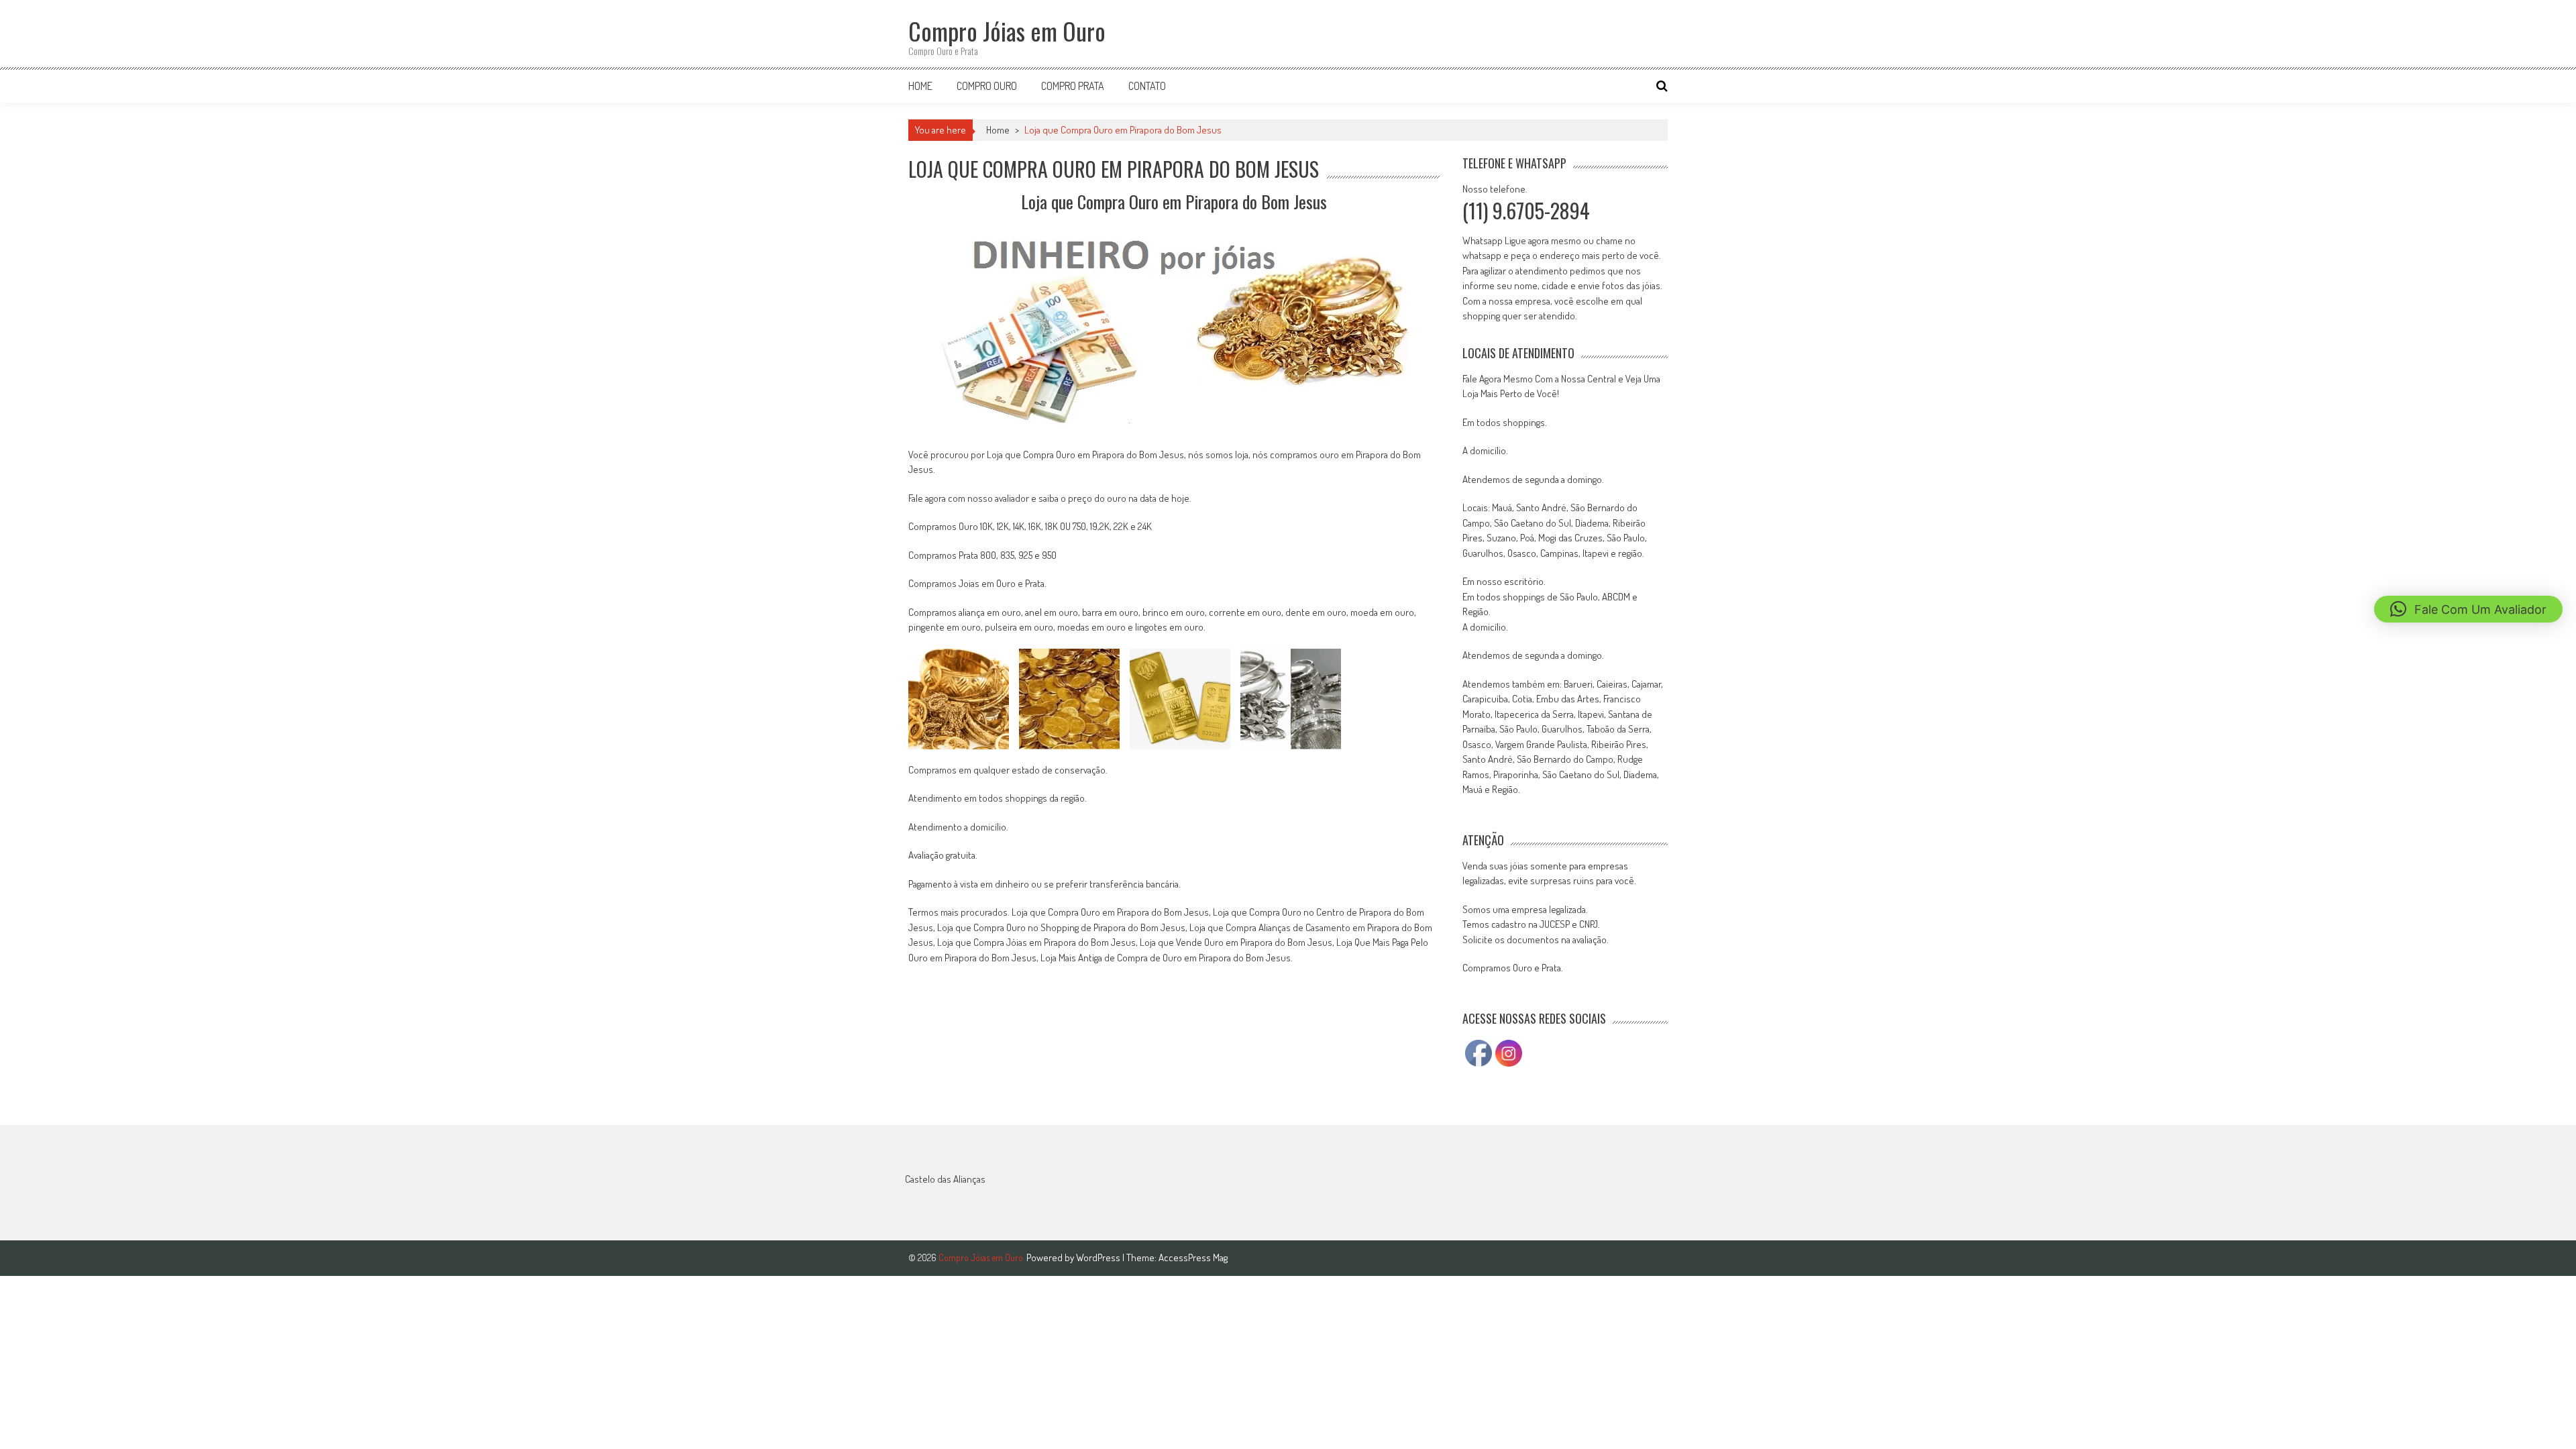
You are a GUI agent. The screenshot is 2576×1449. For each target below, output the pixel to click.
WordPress (1099, 1257)
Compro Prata (1073, 86)
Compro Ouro (987, 86)
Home (920, 86)
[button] (2468, 609)
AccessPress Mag (1193, 1257)
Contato (1147, 86)
